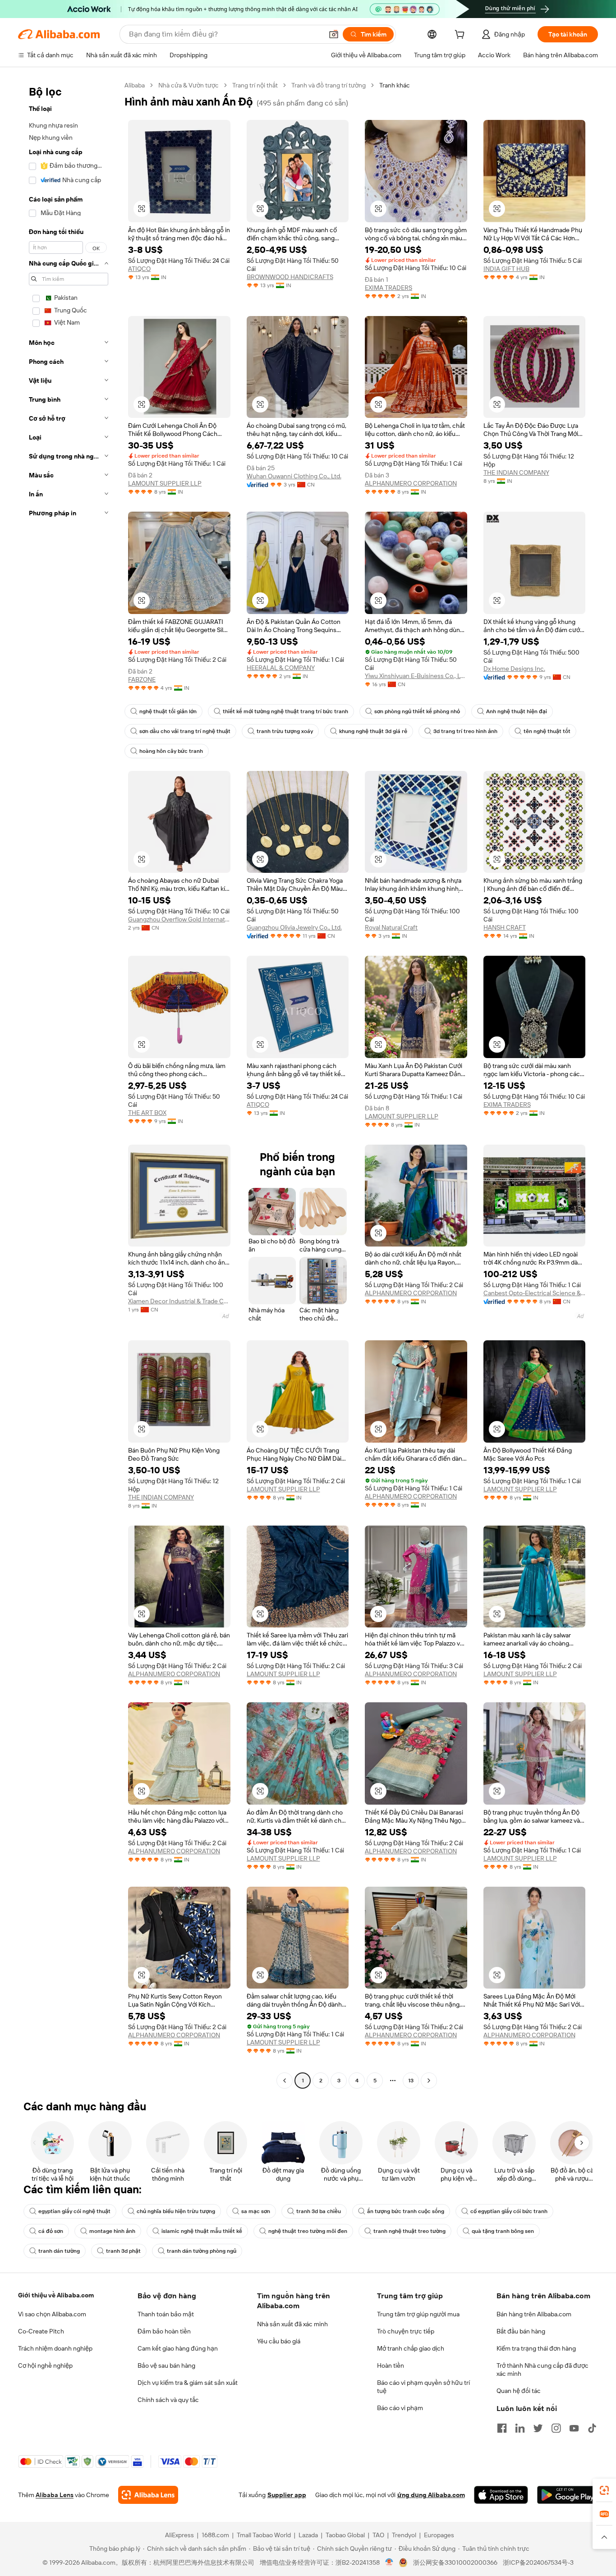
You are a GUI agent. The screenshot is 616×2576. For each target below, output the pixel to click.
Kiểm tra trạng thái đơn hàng (536, 2348)
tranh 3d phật (123, 2251)
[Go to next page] (429, 2081)
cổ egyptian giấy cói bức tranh (509, 2211)
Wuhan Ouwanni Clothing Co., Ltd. (294, 476)
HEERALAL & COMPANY (281, 668)
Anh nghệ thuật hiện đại (517, 711)
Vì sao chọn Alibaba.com (52, 2314)
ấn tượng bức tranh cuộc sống (406, 2211)
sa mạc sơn (256, 2211)
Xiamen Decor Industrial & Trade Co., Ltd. (179, 1301)
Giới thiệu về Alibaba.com (56, 2295)
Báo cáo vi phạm (400, 2408)
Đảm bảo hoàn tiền (164, 2331)
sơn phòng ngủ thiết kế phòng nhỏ (417, 711)
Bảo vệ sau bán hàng (166, 2365)
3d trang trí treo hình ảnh (465, 731)
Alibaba (135, 85)
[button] (334, 34)
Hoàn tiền (391, 2365)
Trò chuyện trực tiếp (406, 2331)
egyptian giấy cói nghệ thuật (74, 2211)
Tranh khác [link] (395, 85)
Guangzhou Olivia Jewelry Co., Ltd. (294, 927)
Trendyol (404, 2535)
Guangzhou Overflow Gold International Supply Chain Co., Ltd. (179, 919)
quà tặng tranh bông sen (503, 2231)
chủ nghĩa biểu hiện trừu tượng (176, 2211)
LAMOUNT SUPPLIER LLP (165, 483)
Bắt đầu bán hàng (521, 2331)
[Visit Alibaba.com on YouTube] (574, 2428)
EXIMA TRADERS (388, 288)
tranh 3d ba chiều (319, 2211)
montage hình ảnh (112, 2231)
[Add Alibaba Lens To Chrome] (148, 2495)
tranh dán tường (59, 2251)
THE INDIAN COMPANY (516, 472)
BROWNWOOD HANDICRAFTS (290, 277)
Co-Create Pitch (41, 2331)
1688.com (215, 2535)
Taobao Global (345, 2535)
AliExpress (179, 2535)
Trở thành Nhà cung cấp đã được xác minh (542, 2370)
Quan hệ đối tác (519, 2391)
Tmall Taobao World (264, 2535)
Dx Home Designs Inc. (514, 669)
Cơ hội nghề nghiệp (45, 2365)
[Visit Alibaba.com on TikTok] (592, 2428)
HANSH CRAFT (505, 927)
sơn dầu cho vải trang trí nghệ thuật (185, 731)
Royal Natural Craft (391, 927)
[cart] (461, 36)
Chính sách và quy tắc (168, 2400)
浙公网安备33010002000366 (455, 2562)
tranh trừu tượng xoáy (285, 731)
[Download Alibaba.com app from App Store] (501, 2495)
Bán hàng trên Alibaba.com (534, 2314)
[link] (604, 2490)
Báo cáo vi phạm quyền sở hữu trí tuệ (423, 2387)
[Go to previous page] (285, 2081)
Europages (439, 2535)
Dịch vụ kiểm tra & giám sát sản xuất (188, 2383)
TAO (378, 2535)
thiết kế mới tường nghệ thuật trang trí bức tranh (285, 711)
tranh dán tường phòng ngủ (202, 2251)
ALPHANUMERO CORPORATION (411, 483)
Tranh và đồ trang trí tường (329, 85)
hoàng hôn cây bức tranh (171, 751)
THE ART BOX (147, 1113)
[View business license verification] (389, 2562)
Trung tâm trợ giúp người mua (418, 2314)
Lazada (308, 2535)
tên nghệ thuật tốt (547, 731)
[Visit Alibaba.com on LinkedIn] (520, 2428)
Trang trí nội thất (255, 85)
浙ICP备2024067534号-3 (538, 2562)
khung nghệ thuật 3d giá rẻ (373, 731)
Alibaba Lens (55, 2495)
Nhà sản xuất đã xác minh (292, 2324)
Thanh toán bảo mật (166, 2314)
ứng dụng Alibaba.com (431, 2495)
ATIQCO (139, 269)
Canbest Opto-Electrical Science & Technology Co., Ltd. (535, 1293)
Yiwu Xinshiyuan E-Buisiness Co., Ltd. (416, 676)
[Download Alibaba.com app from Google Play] (568, 2495)
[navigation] (69, 1084)
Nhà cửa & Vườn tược (188, 85)
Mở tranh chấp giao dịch (411, 2348)
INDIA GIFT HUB (506, 269)
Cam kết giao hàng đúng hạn (178, 2348)
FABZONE (142, 679)
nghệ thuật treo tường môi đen (308, 2231)
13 (411, 2081)
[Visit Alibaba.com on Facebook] (502, 2428)
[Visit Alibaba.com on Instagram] (556, 2428)
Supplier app (287, 2495)
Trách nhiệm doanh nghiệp (55, 2348)
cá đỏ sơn (51, 2231)
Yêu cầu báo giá (279, 2341)
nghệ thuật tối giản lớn (168, 711)
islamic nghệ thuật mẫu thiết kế (202, 2231)
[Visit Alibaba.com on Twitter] (538, 2428)
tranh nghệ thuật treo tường (409, 2231)
